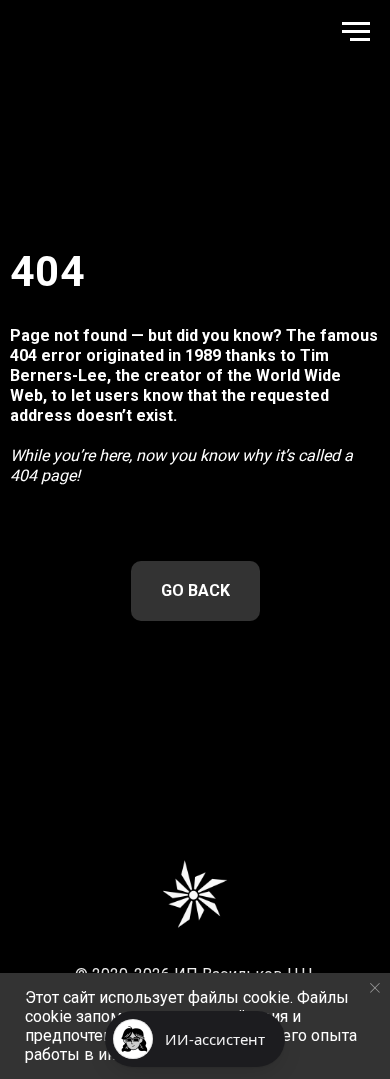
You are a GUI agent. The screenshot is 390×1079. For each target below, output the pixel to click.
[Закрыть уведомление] (375, 988)
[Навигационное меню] (356, 32)
